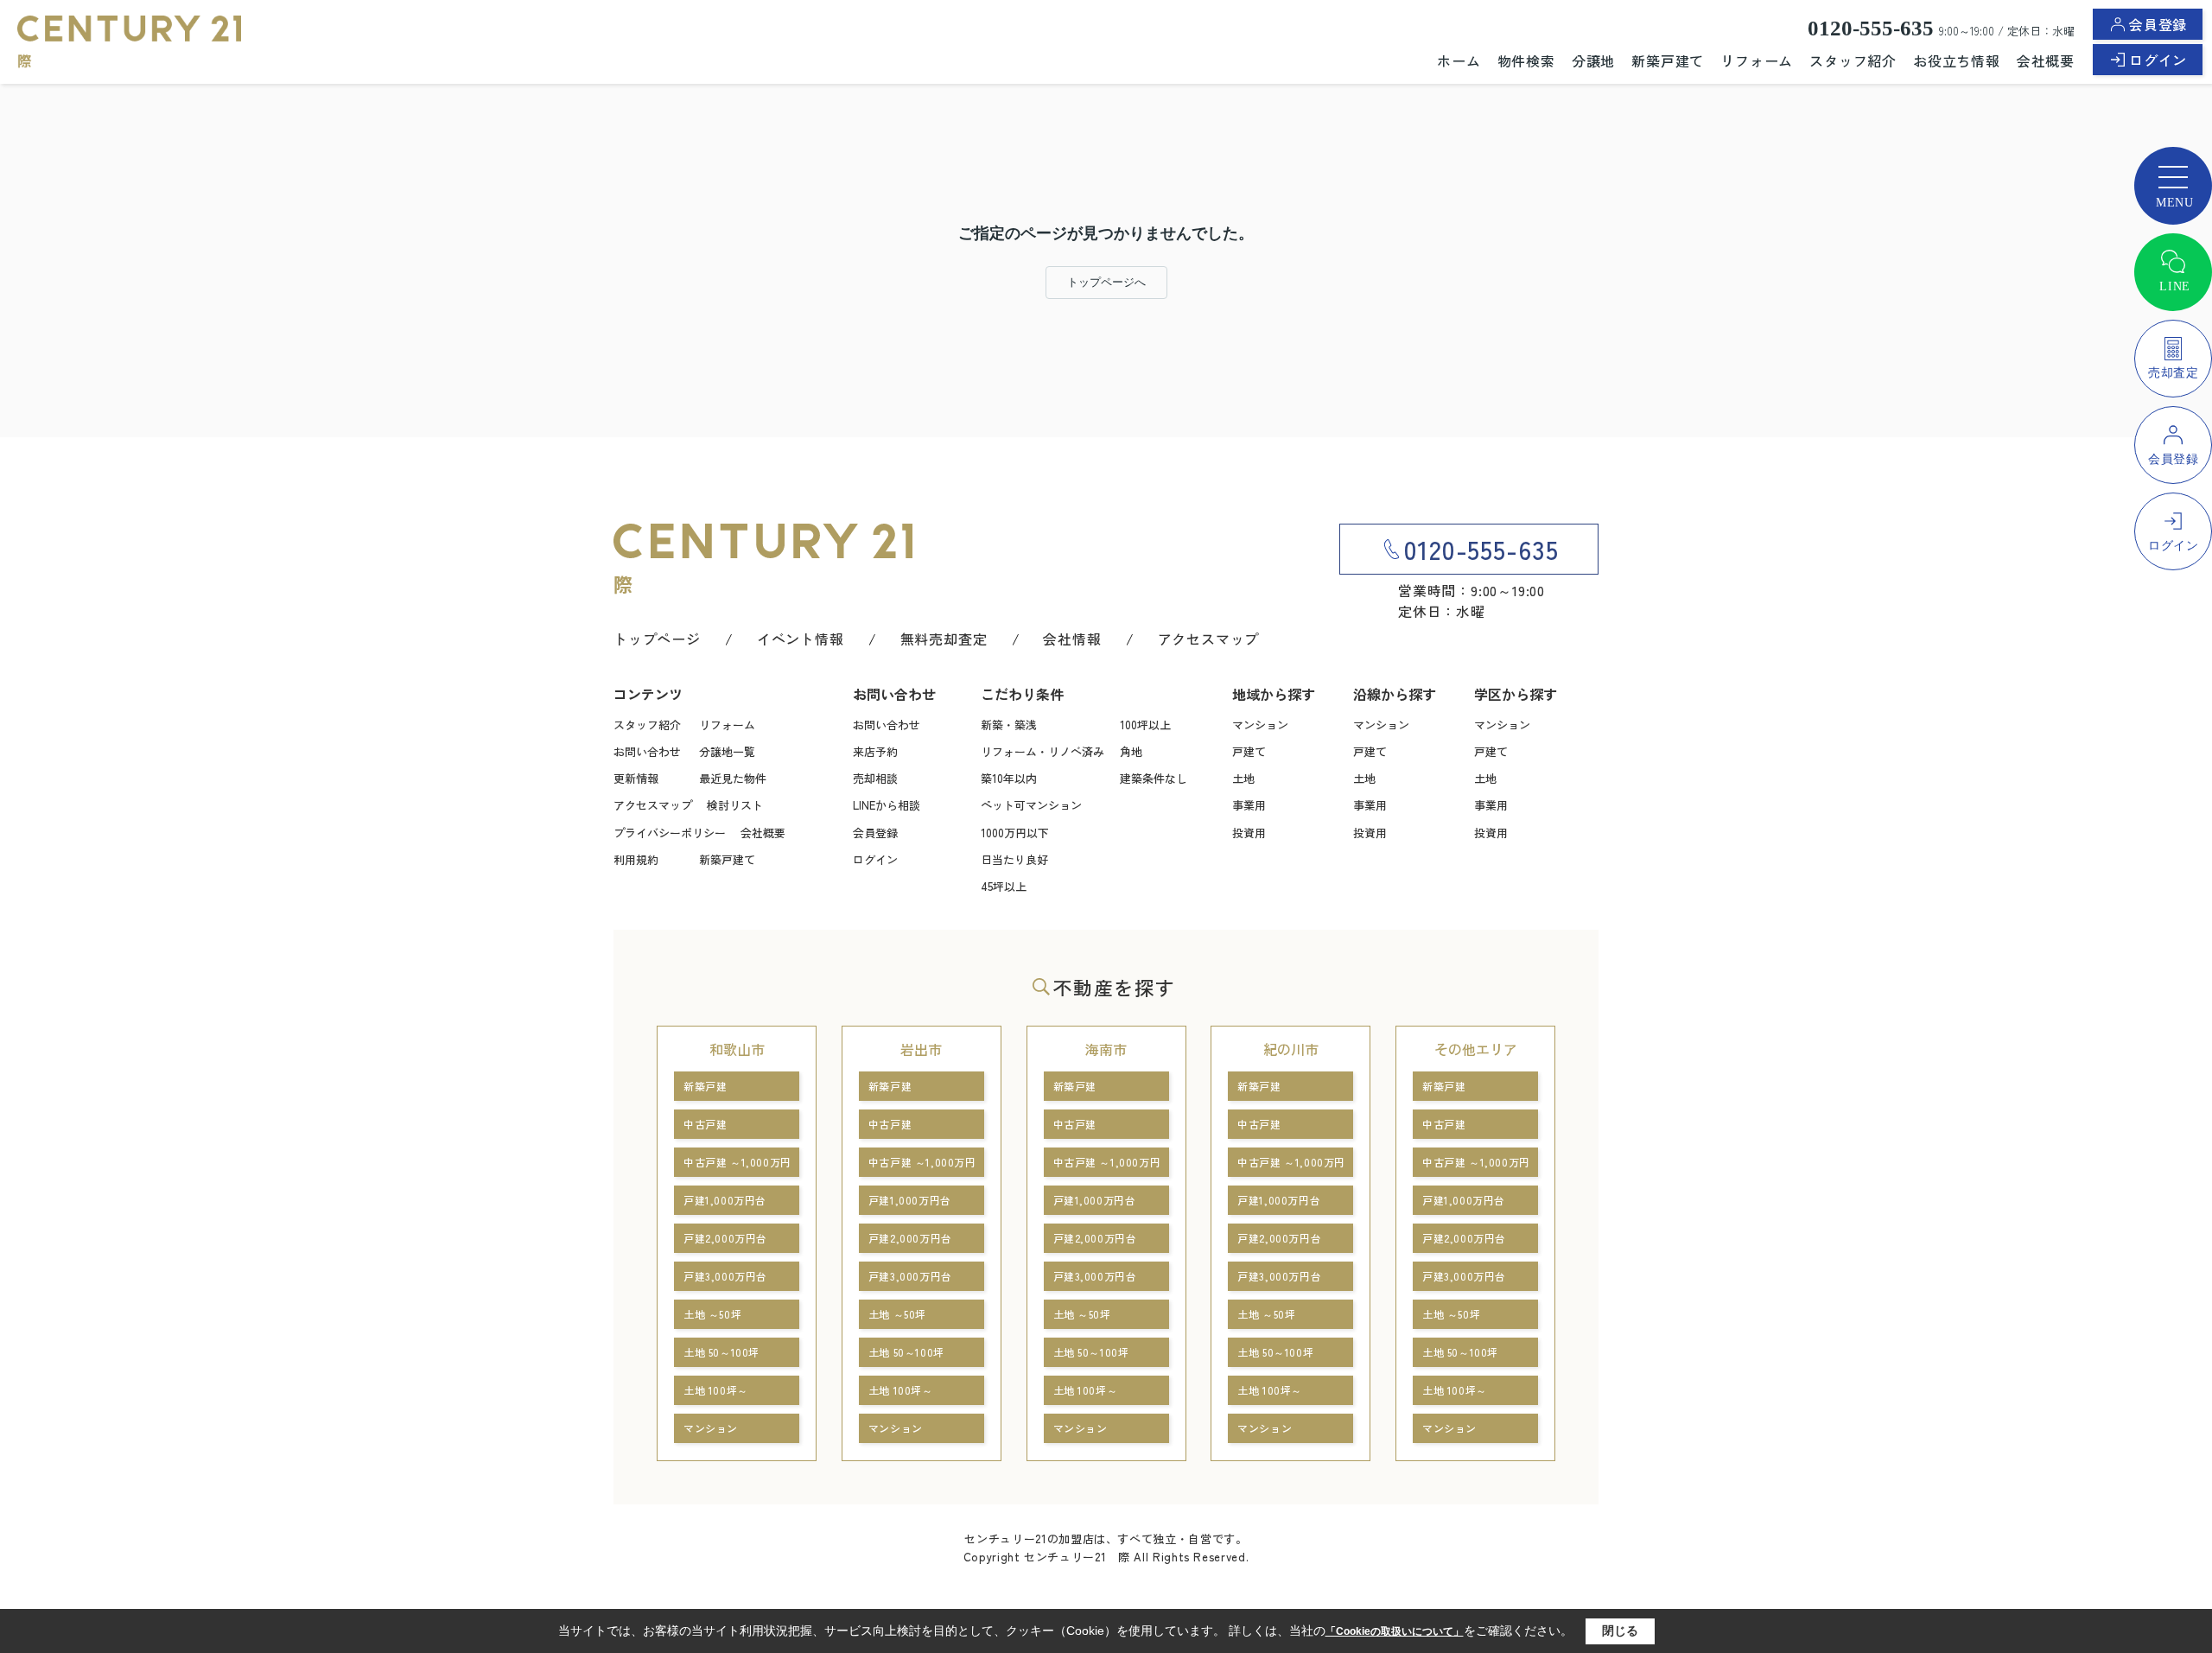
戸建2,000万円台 (725, 1238)
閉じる (1620, 1631)
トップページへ (1106, 282)
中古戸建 (705, 1124)
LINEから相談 (887, 805)
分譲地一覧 (727, 751)
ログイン (2158, 60)
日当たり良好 (1014, 859)
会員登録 (2158, 24)
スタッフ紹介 (1853, 60)
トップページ (657, 639)
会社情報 (1072, 639)
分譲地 (1593, 60)
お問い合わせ (647, 751)
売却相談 (875, 778)
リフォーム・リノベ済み (1042, 751)
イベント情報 (801, 639)
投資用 (1249, 833)
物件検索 (1526, 60)
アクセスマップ (1209, 639)
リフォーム (1757, 60)
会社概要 (2046, 60)
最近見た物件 (733, 778)
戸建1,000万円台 (725, 1200)
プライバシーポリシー (670, 833)
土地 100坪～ (716, 1390)
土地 (1243, 778)
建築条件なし (1154, 778)
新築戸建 (705, 1086)
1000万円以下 (1015, 833)
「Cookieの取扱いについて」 (1395, 1631)
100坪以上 (1145, 725)
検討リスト (735, 805)
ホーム (1459, 60)
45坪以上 (1004, 886)
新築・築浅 (1009, 725)
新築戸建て (1668, 60)
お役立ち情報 (1957, 60)
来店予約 (875, 751)
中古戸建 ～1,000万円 (737, 1162)
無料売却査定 (944, 639)
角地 (1131, 751)
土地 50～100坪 (721, 1352)
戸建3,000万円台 (725, 1276)
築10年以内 (1009, 778)
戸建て (1249, 751)
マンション (1260, 725)
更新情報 (636, 778)
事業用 (1249, 805)
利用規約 (636, 859)
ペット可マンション (1031, 805)
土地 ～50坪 (712, 1314)
